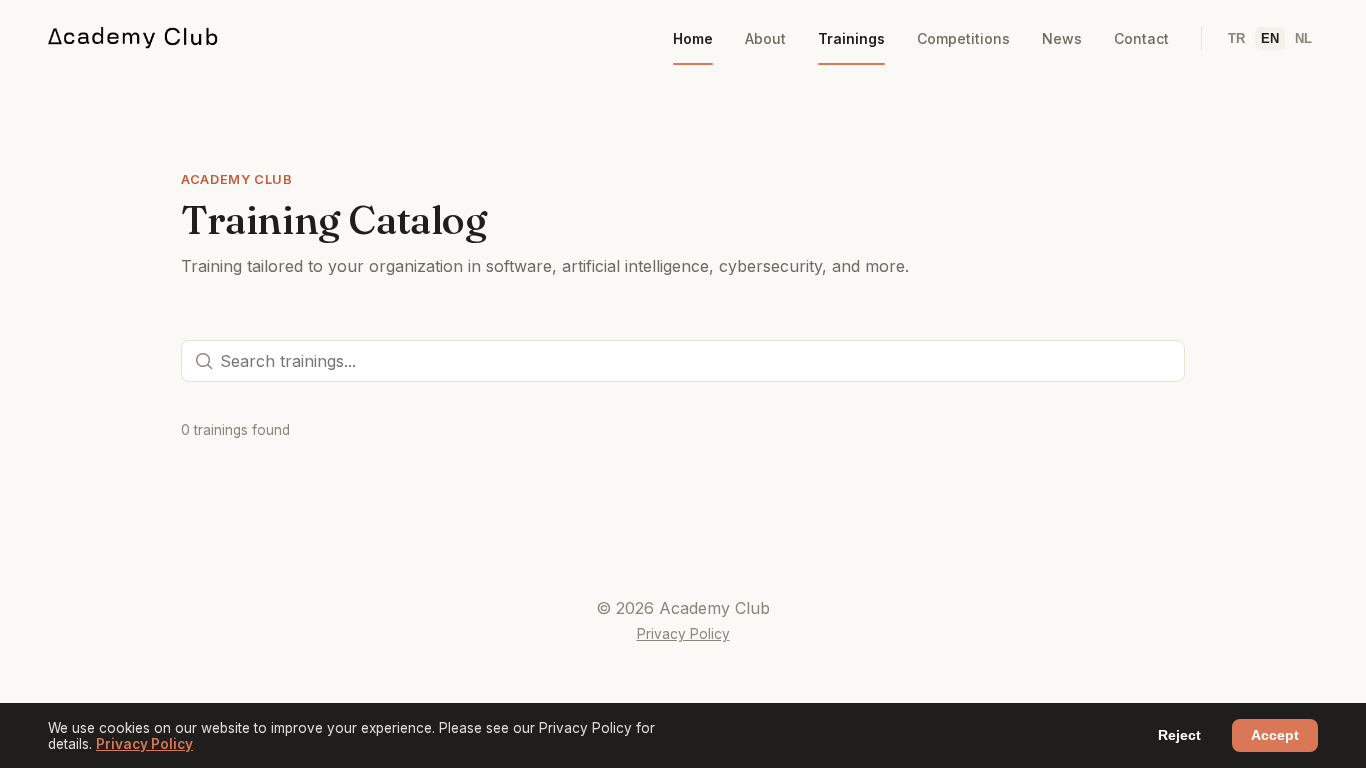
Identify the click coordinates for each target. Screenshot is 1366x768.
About (765, 38)
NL (1303, 38)
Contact (1141, 38)
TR (1236, 38)
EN (1270, 38)
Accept (1275, 735)
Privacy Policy (683, 634)
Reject (1179, 735)
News (1062, 38)
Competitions (963, 38)
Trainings (851, 38)
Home (693, 38)
